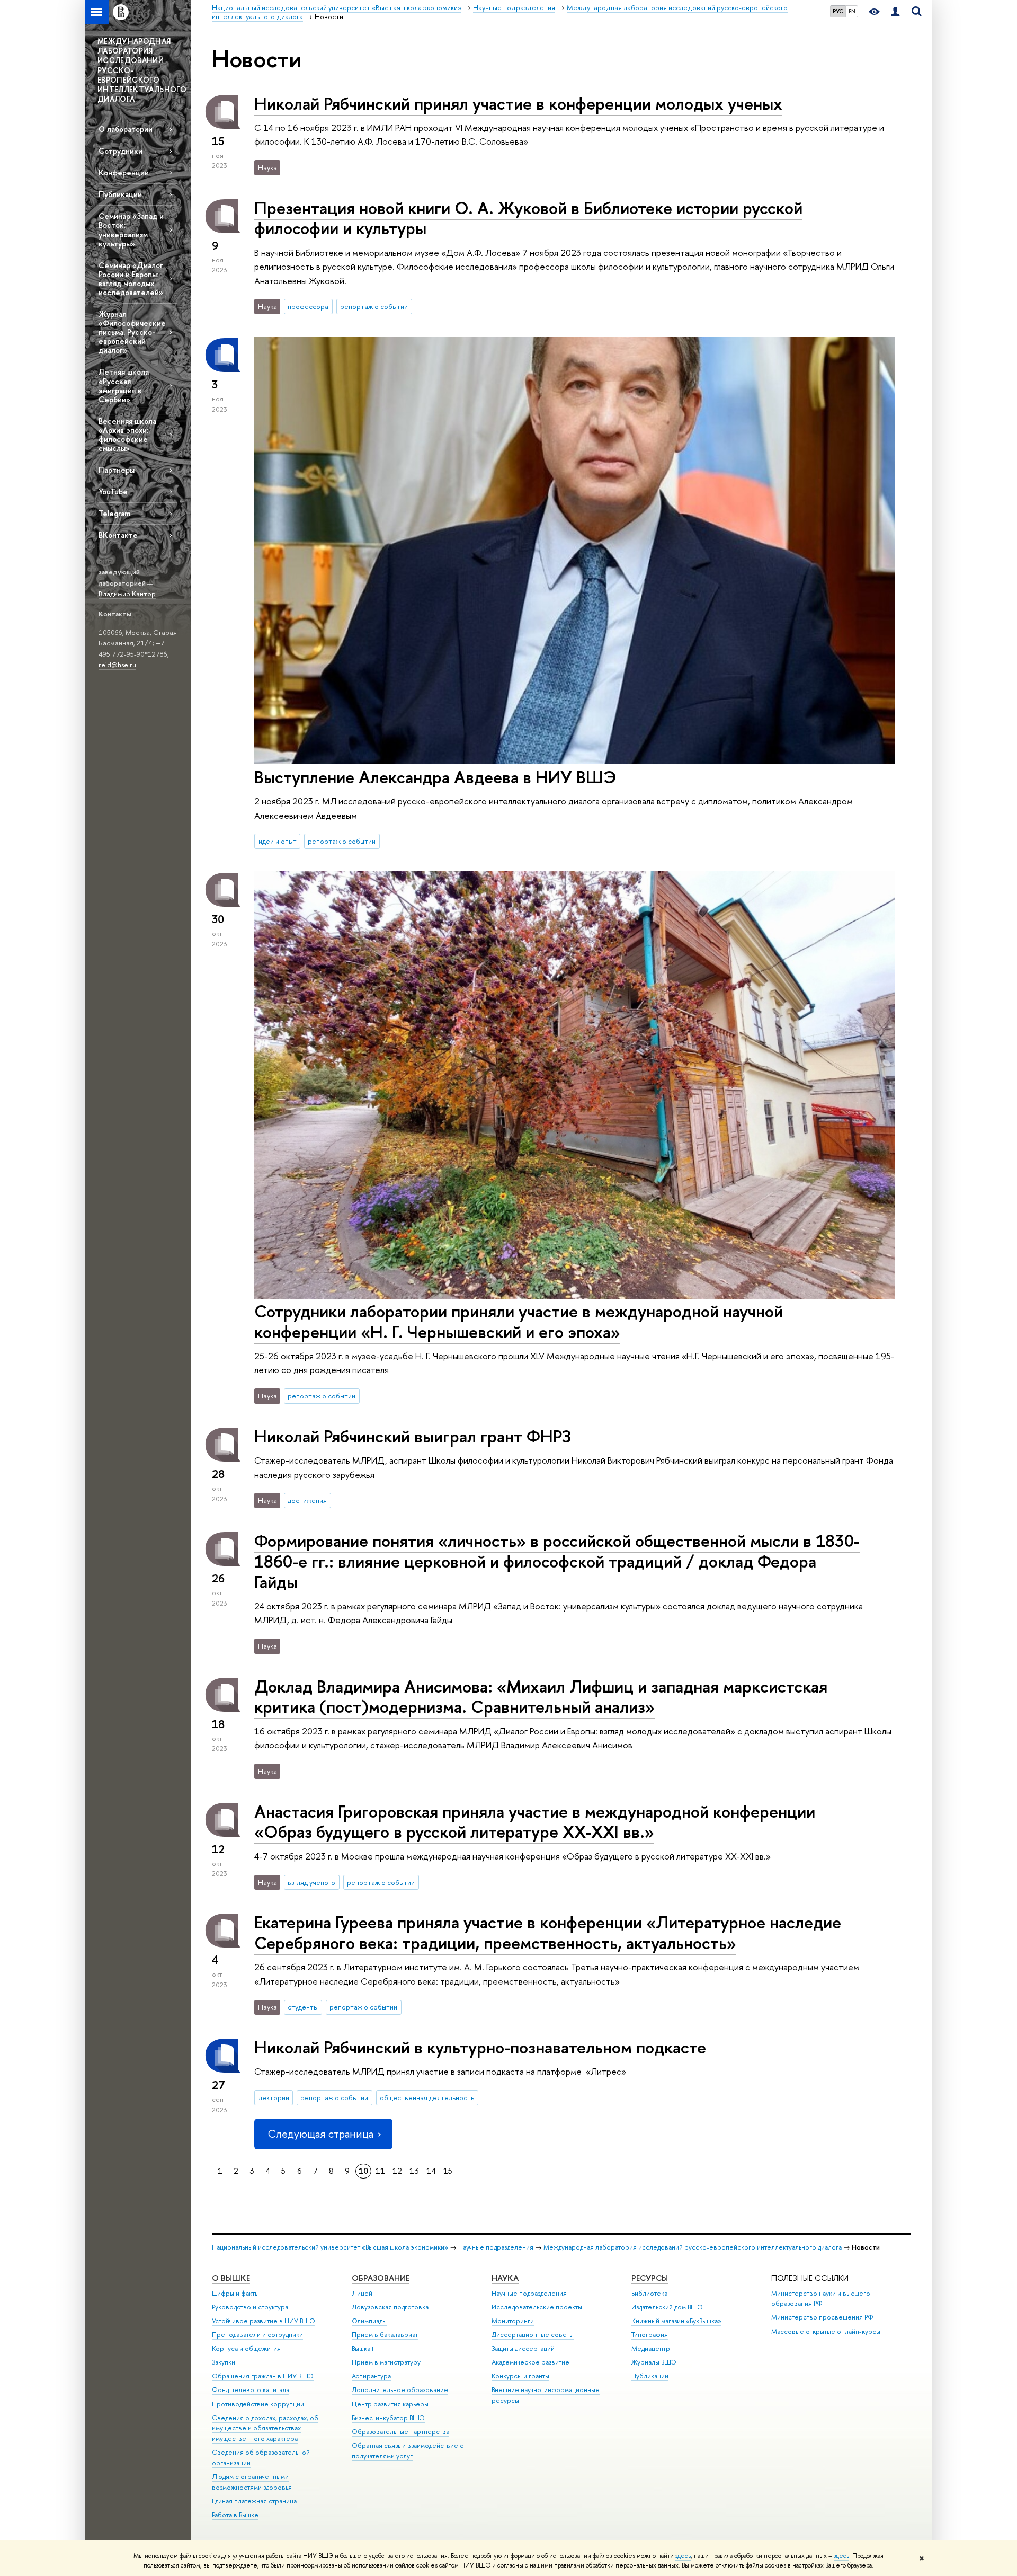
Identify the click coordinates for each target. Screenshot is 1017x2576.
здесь (683, 2556)
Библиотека (649, 2293)
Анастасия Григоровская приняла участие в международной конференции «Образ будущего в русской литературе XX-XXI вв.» (535, 1822)
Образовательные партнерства (400, 2432)
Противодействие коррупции (258, 2404)
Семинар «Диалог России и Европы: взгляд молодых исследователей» (131, 279)
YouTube (113, 492)
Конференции (124, 172)
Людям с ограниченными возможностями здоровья (252, 2482)
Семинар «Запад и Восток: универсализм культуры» (131, 229)
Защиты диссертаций (523, 2348)
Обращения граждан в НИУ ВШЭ (263, 2376)
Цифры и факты (235, 2293)
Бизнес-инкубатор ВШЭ (388, 2418)
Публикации (120, 194)
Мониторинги (513, 2321)
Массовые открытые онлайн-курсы (826, 2331)
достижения (307, 1500)
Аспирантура (371, 2376)
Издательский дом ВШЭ (667, 2307)
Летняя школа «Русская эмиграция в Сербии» (124, 385)
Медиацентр (651, 2348)
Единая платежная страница (254, 2501)
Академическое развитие (530, 2362)
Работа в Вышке (235, 2515)
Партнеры (117, 470)
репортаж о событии (374, 306)
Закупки (224, 2362)
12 (397, 2171)
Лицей (362, 2293)
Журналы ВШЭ (654, 2362)
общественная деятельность (427, 2097)
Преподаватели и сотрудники (257, 2335)
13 (414, 2171)
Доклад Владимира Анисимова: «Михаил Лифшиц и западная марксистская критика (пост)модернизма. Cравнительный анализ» (541, 1697)
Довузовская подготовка (390, 2307)
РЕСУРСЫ (650, 2278)
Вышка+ (363, 2348)
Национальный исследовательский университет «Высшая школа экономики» (330, 2247)
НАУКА (505, 2278)
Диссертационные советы (533, 2335)
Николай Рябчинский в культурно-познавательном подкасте (480, 2047)
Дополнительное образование (400, 2390)
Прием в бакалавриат (385, 2335)
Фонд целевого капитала (251, 2390)
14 (431, 2171)
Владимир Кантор (127, 594)
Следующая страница (320, 2134)
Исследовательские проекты (537, 2307)
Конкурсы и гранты (520, 2376)
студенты (303, 2007)
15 (448, 2171)
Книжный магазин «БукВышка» (676, 2321)
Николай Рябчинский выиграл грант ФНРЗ (413, 1436)
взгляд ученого (311, 1882)
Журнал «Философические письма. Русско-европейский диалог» (132, 332)
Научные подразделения (496, 2247)
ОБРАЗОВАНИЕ (381, 2278)
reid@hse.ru (117, 665)
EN (852, 11)
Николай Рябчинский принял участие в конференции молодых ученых (518, 103)
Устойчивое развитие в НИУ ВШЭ (264, 2321)
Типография (650, 2335)
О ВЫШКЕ (231, 2278)
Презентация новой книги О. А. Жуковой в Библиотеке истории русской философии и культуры (528, 218)
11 (380, 2171)
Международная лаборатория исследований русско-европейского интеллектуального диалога (693, 2247)
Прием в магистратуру (386, 2362)
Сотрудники (121, 151)
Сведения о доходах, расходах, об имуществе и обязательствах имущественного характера (265, 2428)
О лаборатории (126, 129)
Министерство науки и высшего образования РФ (821, 2299)
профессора (308, 306)
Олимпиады (369, 2321)
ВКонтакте (118, 535)
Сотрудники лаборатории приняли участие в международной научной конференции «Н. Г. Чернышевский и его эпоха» (519, 1321)
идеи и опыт (278, 841)
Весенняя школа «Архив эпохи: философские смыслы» (127, 435)
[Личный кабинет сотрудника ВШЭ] (895, 12)
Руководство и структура (250, 2307)
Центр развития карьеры (390, 2404)
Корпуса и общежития (246, 2348)
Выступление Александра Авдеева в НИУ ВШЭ (435, 777)
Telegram (114, 513)
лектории (274, 2097)
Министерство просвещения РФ (822, 2317)
